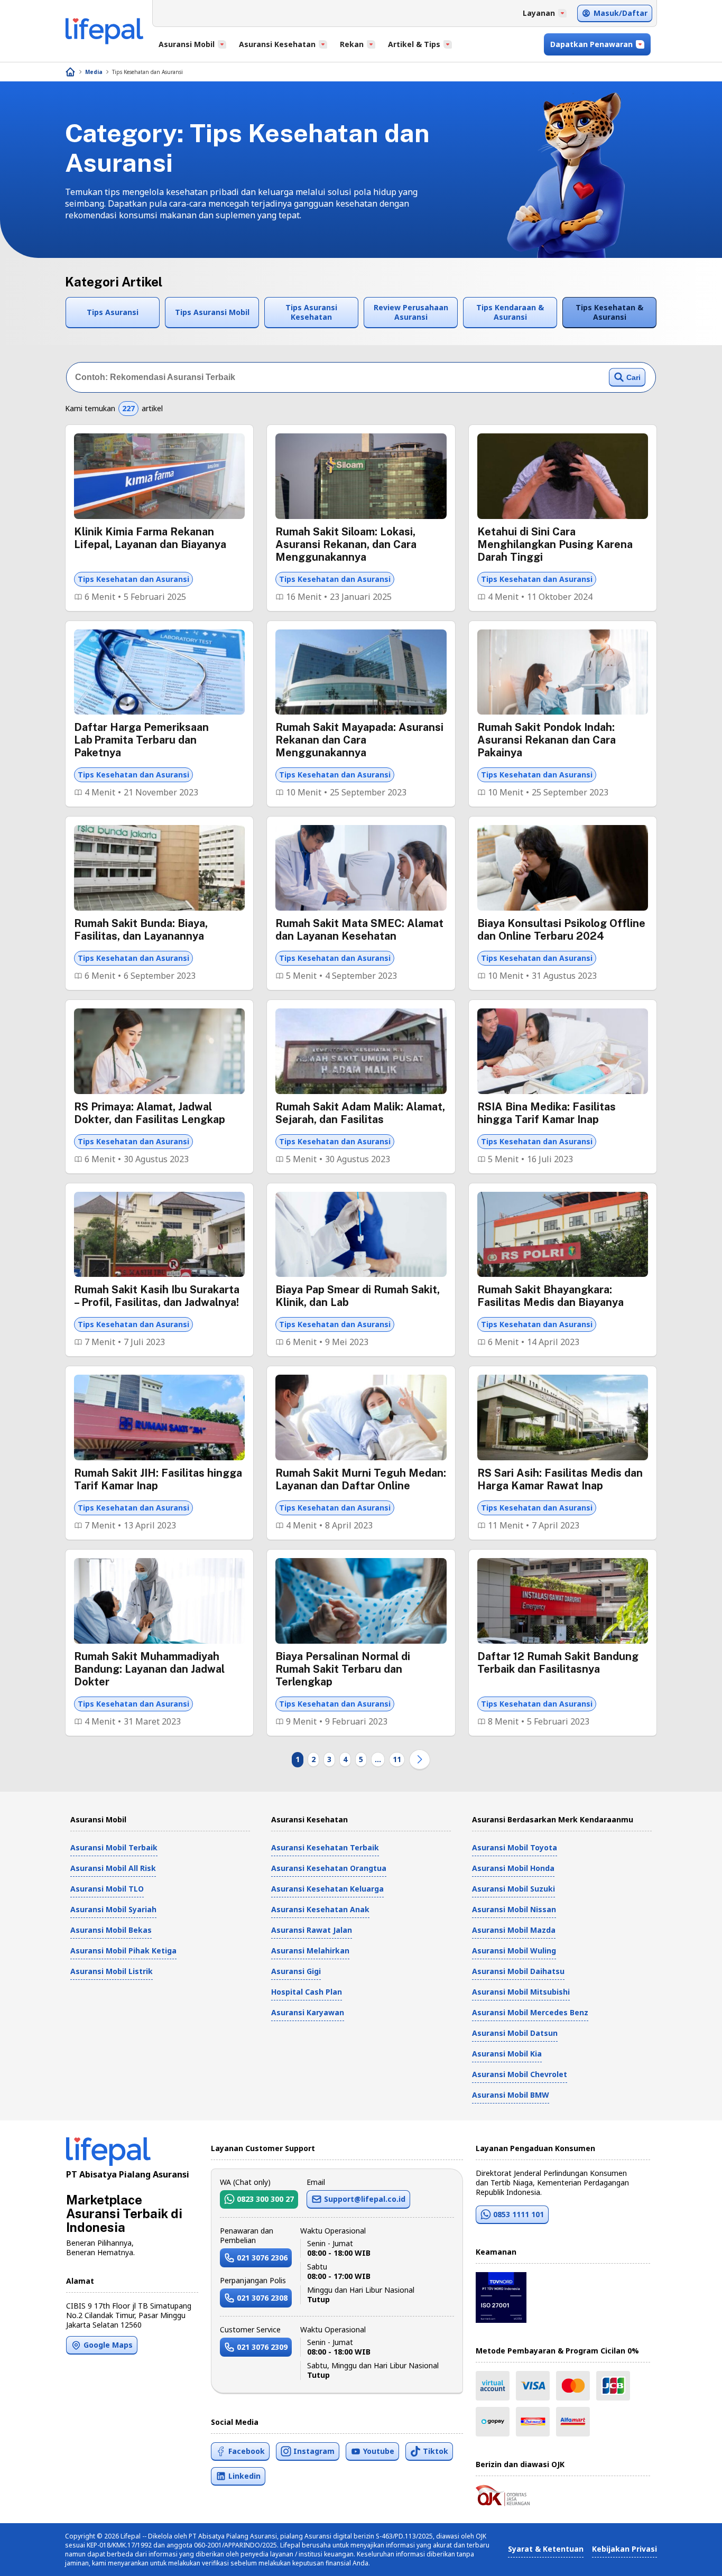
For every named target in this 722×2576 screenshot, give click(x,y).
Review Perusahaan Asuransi (411, 312)
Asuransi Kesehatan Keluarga (327, 1889)
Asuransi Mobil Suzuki (513, 1889)
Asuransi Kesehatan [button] (277, 44)
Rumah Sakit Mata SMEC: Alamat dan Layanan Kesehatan (359, 930)
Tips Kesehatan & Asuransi (609, 312)
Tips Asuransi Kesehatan (311, 312)
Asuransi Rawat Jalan (312, 1930)
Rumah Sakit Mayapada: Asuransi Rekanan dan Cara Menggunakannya (359, 740)
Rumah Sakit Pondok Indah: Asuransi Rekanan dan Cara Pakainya (547, 740)
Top (688, 2557)
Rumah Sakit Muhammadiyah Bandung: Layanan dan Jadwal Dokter (149, 1669)
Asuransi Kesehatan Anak (320, 1909)
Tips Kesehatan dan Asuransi (147, 72)
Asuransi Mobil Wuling (514, 1950)
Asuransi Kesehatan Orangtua (329, 1868)
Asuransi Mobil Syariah (113, 1909)
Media (94, 72)
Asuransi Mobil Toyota (515, 1847)
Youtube (379, 2451)
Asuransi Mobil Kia (507, 2054)
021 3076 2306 (262, 2258)
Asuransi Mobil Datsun (515, 2033)
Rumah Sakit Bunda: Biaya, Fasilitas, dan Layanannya (141, 930)
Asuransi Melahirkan (310, 1950)
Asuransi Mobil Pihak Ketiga (123, 1950)
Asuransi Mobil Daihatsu (518, 1971)
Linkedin (244, 2476)
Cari (633, 377)
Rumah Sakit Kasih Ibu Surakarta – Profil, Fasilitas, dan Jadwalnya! (157, 1296)
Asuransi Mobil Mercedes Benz (530, 2012)
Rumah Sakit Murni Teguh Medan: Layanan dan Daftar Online (361, 1479)
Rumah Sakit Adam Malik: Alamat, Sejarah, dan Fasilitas (360, 1113)
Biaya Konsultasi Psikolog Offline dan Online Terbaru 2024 (561, 930)
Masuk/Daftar (621, 13)
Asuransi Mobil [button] (187, 44)
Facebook (247, 2451)
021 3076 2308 (262, 2298)
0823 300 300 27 (265, 2199)
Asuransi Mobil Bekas (111, 1930)
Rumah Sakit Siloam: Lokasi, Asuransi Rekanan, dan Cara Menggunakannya (346, 544)
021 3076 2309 (262, 2347)
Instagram (314, 2451)
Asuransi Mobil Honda (513, 1868)
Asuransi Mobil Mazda (514, 1930)
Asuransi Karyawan (308, 2012)
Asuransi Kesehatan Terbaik (325, 1847)
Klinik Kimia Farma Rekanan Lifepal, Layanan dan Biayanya (150, 538)
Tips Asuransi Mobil (212, 312)
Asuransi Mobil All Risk (113, 1868)
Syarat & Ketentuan (546, 2549)
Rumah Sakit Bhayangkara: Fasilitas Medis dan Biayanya (550, 1296)
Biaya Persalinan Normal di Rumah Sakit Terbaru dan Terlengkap (343, 1669)
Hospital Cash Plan (307, 1992)
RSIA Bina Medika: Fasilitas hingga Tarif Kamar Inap (547, 1113)
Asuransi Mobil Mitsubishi (521, 1992)
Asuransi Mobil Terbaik (114, 1847)
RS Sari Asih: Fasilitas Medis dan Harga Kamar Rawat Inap (560, 1479)
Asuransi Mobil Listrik (112, 1971)
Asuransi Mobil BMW (511, 2095)
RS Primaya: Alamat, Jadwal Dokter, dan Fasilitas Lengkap (150, 1113)
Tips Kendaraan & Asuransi (510, 312)
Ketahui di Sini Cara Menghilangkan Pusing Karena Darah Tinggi (555, 544)
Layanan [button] (539, 13)
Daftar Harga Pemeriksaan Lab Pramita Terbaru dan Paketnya (141, 740)
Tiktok (436, 2451)
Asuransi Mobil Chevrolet (520, 2074)
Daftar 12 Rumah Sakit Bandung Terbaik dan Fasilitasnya (558, 1663)
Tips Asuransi (113, 312)
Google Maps (108, 2345)
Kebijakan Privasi (624, 2549)
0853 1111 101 (519, 2214)
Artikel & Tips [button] (414, 44)
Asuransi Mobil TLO (107, 1889)
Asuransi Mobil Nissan (514, 1909)
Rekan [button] (352, 44)
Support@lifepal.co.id (365, 2199)
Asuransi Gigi (296, 1971)
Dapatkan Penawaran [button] (591, 44)
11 (397, 1759)
